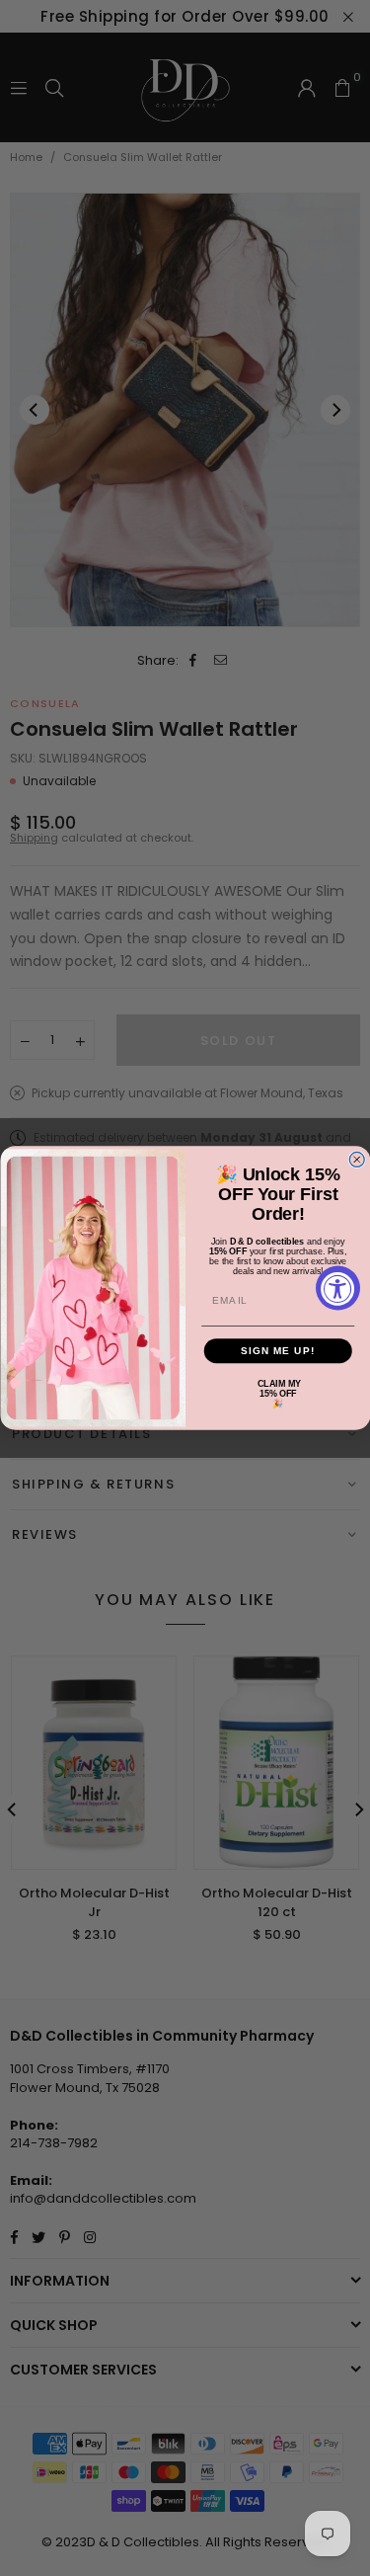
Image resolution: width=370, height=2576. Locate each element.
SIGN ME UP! (277, 1351)
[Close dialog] (357, 1160)
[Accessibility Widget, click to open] (338, 1288)
